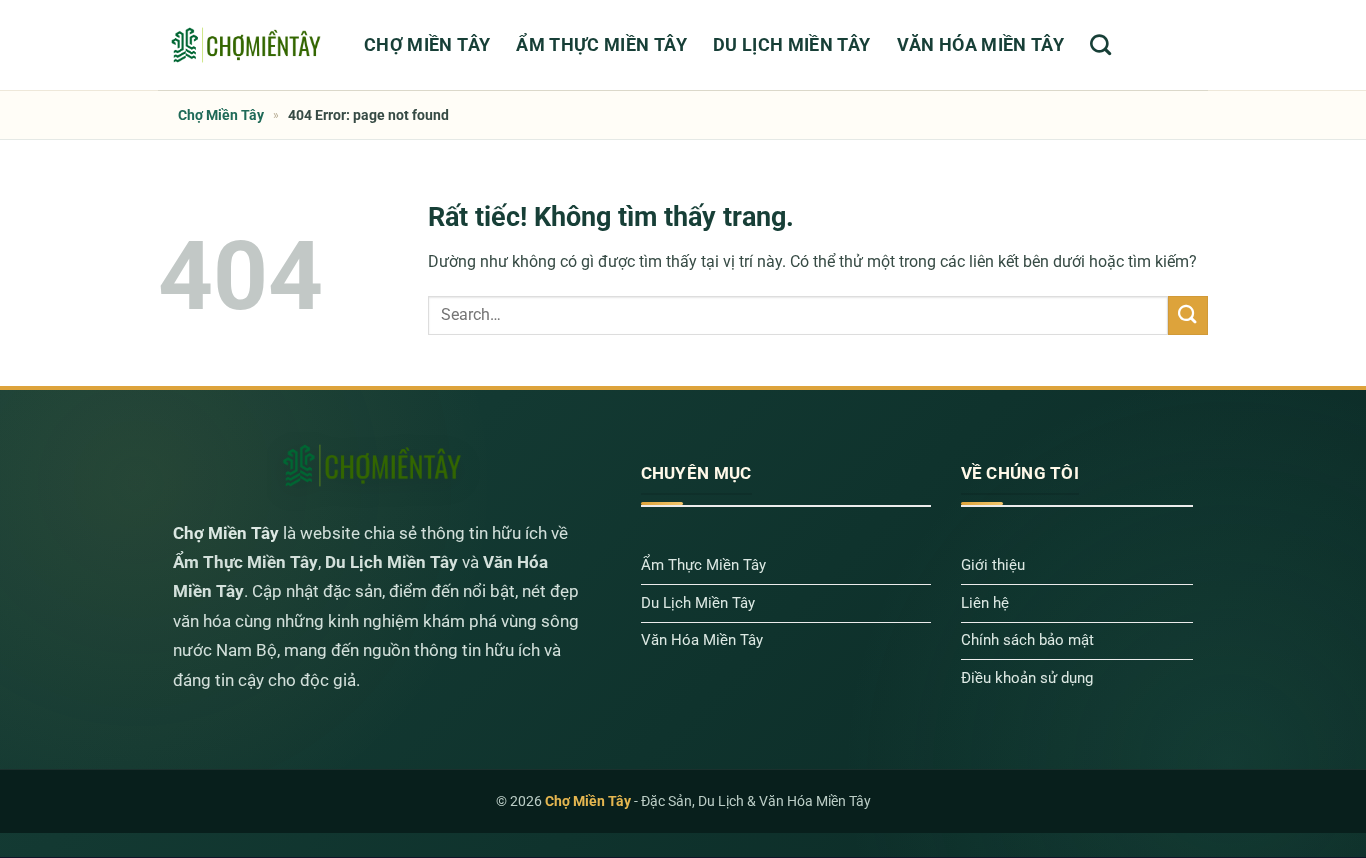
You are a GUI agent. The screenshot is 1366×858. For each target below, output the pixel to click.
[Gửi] (1188, 315)
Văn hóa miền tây (981, 45)
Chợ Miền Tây (427, 45)
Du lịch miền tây (792, 45)
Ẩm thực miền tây (601, 45)
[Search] (1100, 44)
